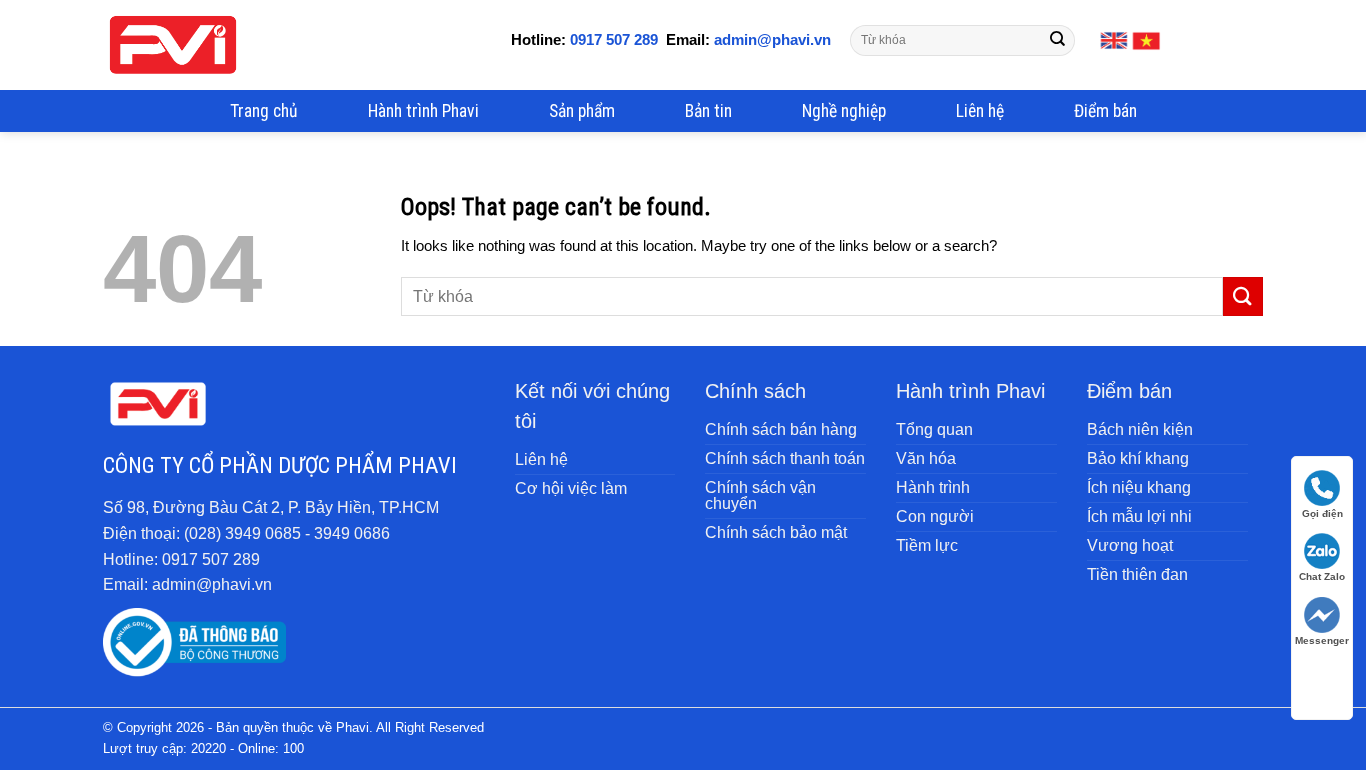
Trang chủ (264, 111)
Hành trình (933, 487)
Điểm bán (1105, 111)
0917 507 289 (614, 39)
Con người (935, 516)
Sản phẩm (582, 111)
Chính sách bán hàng (781, 429)
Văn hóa (926, 458)
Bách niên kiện (1140, 429)
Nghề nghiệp (844, 111)
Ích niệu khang (1139, 487)
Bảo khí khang (1138, 458)
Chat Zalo (1322, 576)
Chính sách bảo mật (776, 532)
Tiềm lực (927, 545)
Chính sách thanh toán (785, 458)
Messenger (1322, 640)
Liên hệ (980, 111)
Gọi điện (1322, 513)
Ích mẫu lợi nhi (1139, 516)
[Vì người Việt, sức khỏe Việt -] (173, 45)
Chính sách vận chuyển (760, 495)
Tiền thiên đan (1137, 574)
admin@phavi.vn (770, 39)
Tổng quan (934, 429)
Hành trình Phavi (423, 111)
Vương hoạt (1130, 545)
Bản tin (708, 111)
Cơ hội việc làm (571, 488)
